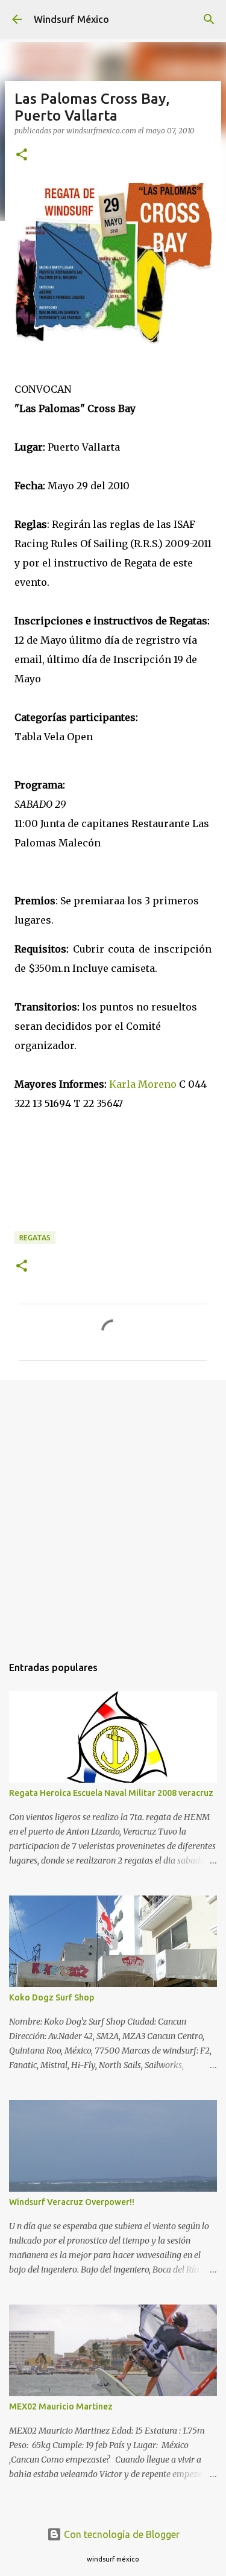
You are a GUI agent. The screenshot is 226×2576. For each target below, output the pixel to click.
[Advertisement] (113, 1512)
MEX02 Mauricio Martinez (61, 2406)
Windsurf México (71, 19)
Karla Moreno (143, 1084)
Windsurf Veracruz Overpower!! (72, 2202)
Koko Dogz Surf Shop (52, 1997)
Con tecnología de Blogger (121, 2534)
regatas (35, 1238)
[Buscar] (209, 19)
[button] (22, 155)
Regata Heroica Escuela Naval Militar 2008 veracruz (111, 1793)
